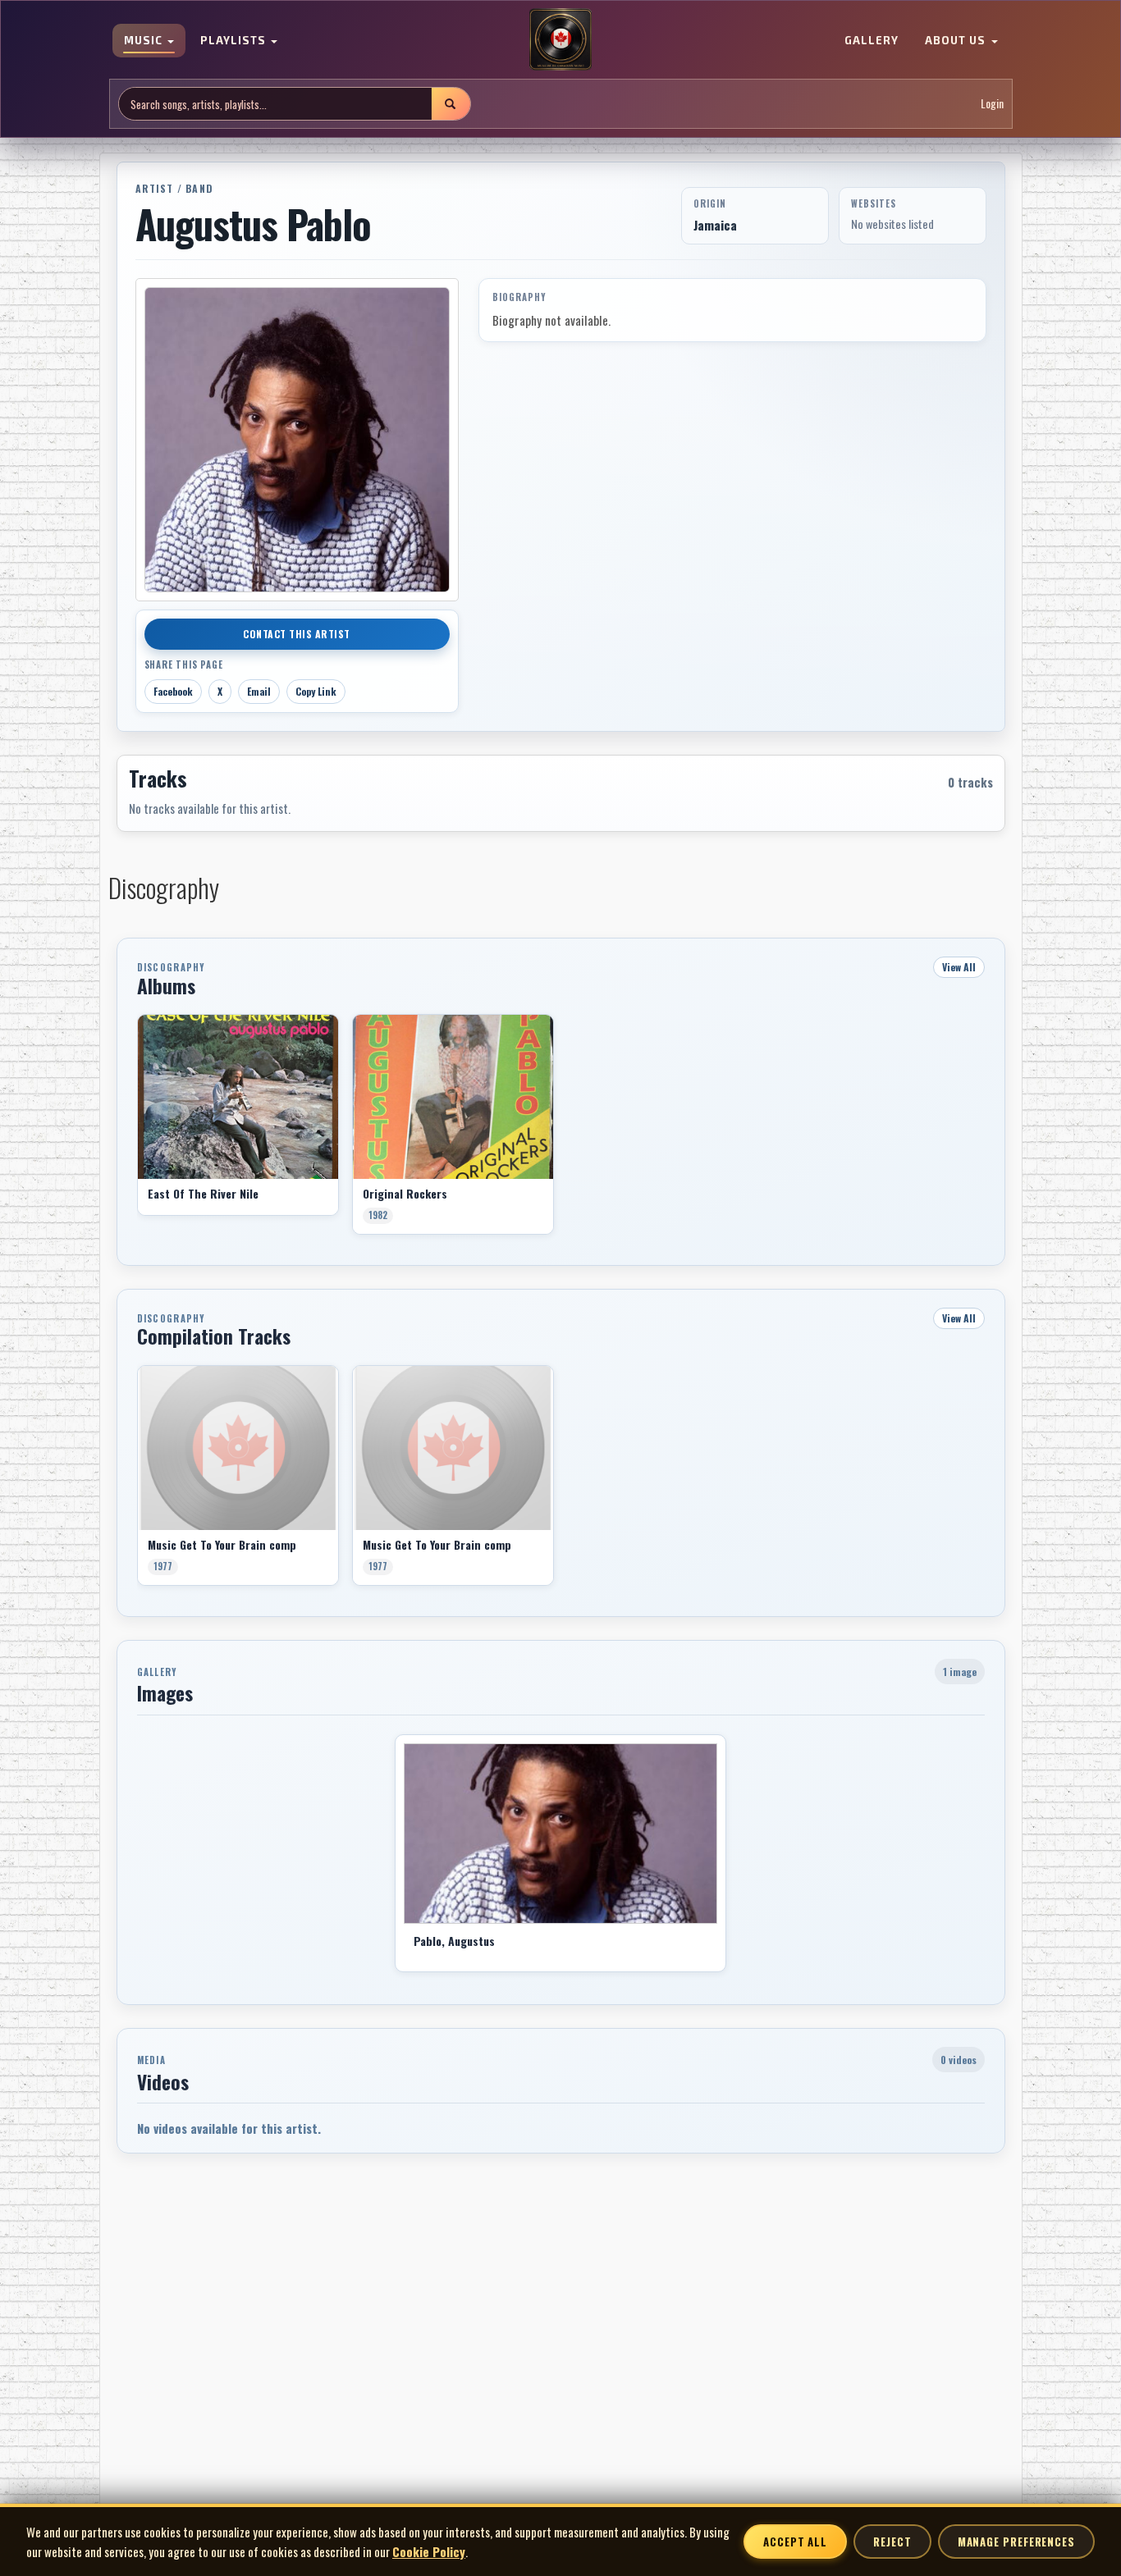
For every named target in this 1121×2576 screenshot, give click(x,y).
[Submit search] (451, 104)
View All (959, 967)
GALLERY (872, 41)
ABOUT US (957, 41)
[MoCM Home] (560, 40)
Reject (892, 2542)
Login (992, 104)
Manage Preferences (1016, 2542)
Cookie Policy (429, 2551)
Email (259, 691)
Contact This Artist (297, 634)
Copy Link (316, 691)
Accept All (795, 2542)
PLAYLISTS (235, 41)
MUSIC (145, 41)
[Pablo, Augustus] (560, 1834)
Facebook (173, 691)
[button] (137, 1130)
